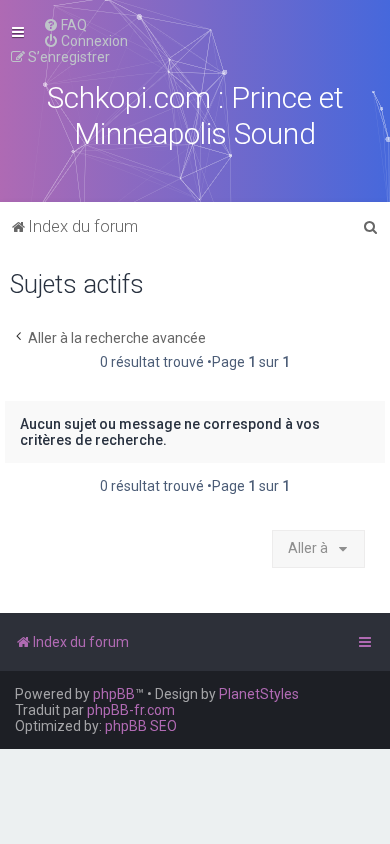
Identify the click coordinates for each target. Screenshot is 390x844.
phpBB (114, 694)
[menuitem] (65, 25)
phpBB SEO (141, 726)
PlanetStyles (259, 694)
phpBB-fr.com (131, 710)
